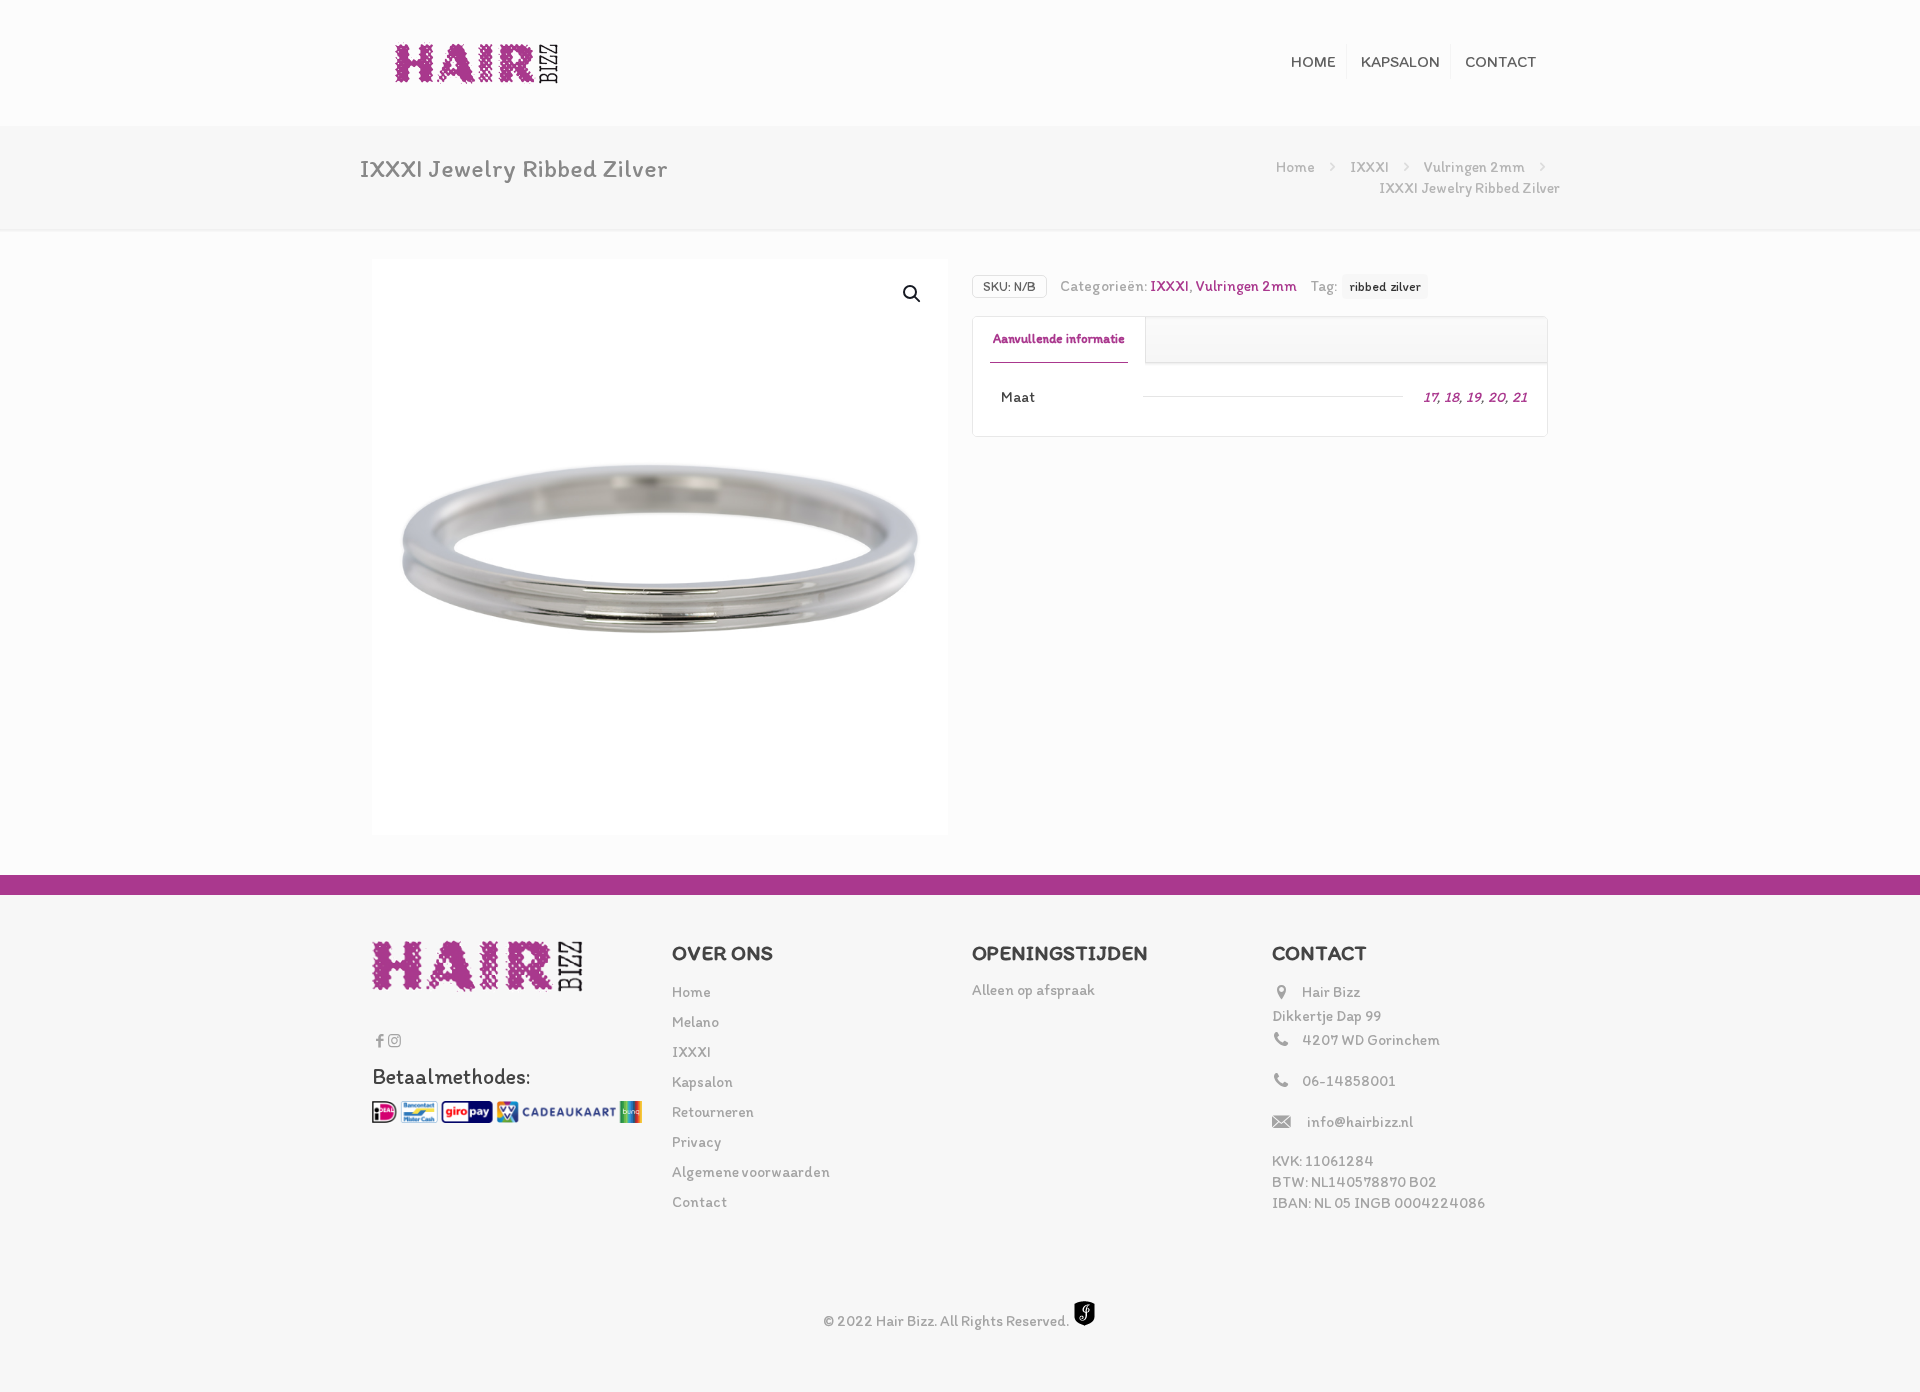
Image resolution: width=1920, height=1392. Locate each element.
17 (1430, 397)
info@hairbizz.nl (1360, 1122)
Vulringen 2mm (1474, 167)
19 (1473, 397)
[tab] (1059, 339)
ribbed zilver (1385, 286)
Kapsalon (702, 1082)
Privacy (696, 1142)
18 (1451, 397)
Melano (695, 1022)
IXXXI (1369, 167)
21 (1519, 397)
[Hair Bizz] (477, 62)
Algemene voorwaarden (751, 1172)
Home (1295, 167)
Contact (699, 1202)
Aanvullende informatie (1059, 338)
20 (1496, 397)
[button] (913, 294)
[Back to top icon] (1824, 1351)
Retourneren (713, 1112)
